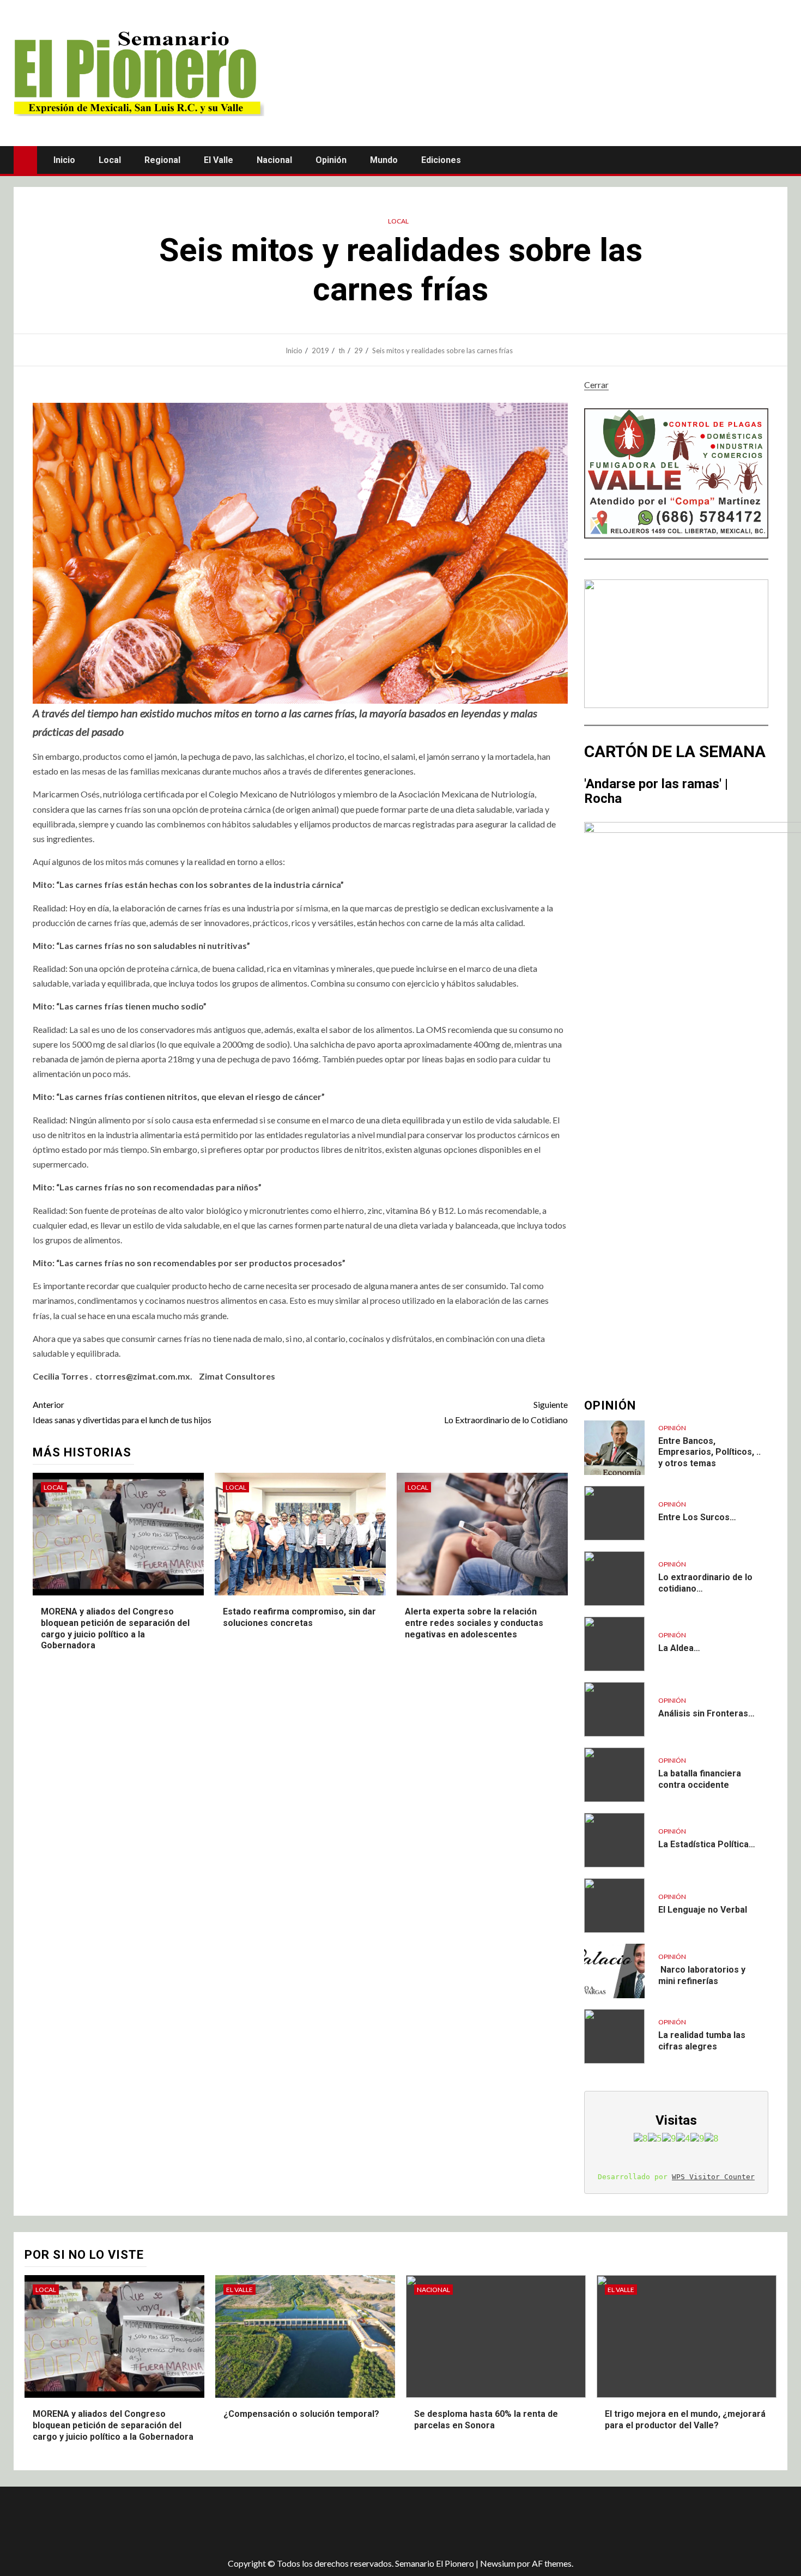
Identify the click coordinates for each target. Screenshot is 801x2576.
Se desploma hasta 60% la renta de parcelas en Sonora (486, 2420)
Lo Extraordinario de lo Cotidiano (506, 1412)
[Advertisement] (207, 2522)
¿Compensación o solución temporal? (301, 2414)
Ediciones (441, 160)
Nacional (274, 160)
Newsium (498, 2563)
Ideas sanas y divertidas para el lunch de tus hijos (122, 1412)
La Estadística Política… (707, 1844)
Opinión (331, 160)
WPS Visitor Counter (713, 2177)
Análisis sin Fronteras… (706, 1713)
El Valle (219, 160)
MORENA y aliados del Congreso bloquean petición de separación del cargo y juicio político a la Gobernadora (113, 2425)
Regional (162, 160)
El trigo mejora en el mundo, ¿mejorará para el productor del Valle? (685, 2420)
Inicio (64, 160)
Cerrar (596, 385)
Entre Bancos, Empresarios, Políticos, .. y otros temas (709, 1452)
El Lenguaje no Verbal (703, 1910)
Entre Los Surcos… (697, 1517)
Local (110, 160)
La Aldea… (679, 1648)
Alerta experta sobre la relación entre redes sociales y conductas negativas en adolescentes (474, 1623)
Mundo (384, 160)
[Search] (778, 160)
